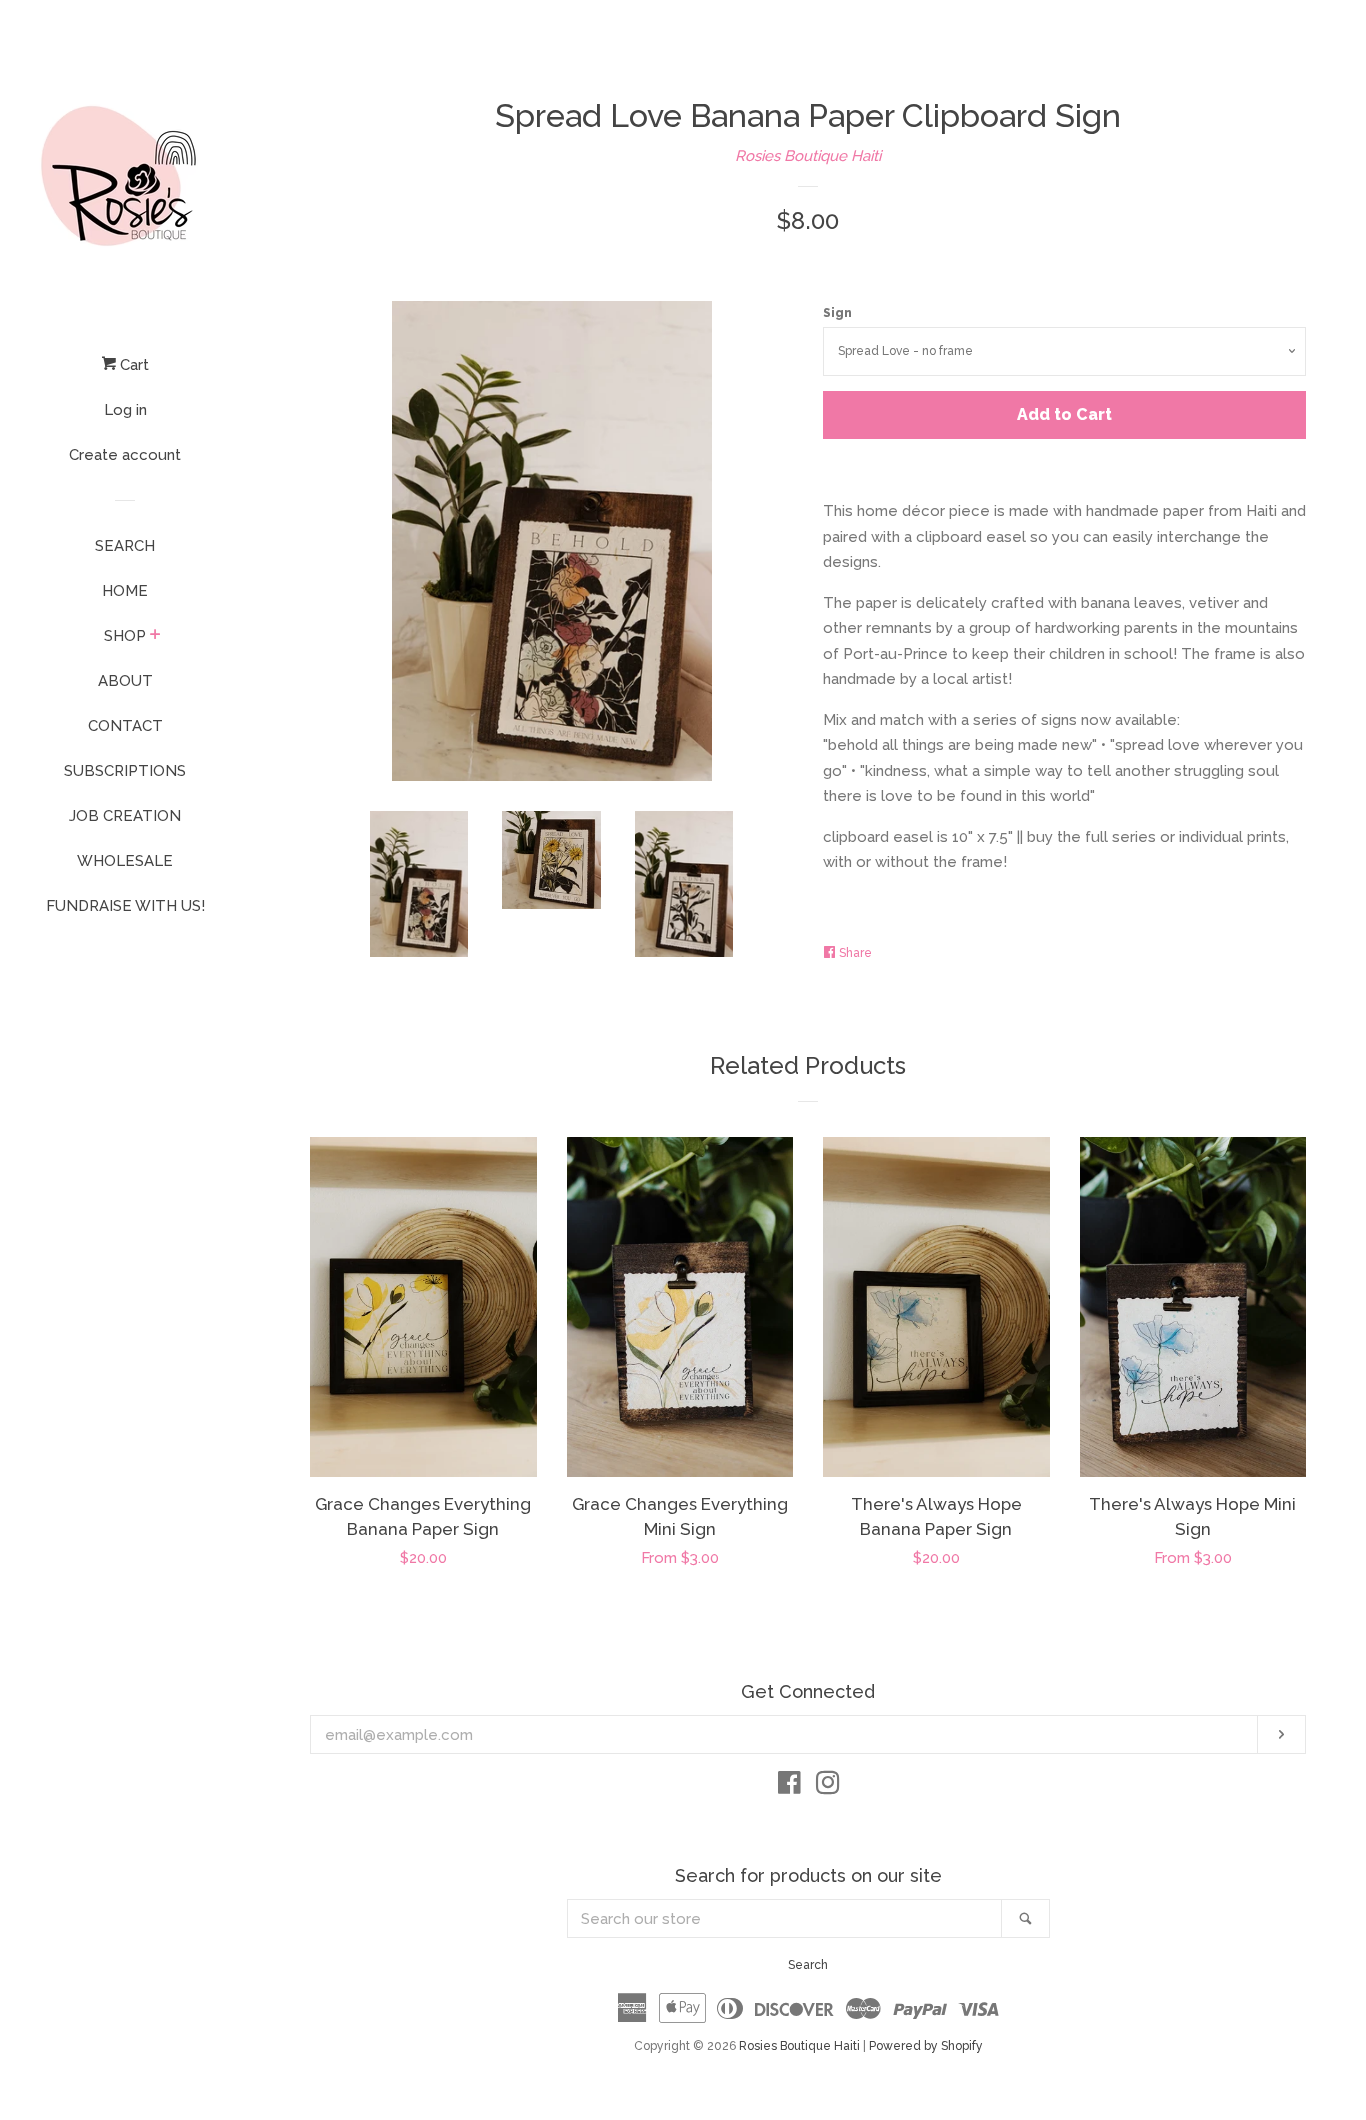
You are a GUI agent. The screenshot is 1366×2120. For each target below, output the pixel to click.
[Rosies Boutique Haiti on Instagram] (828, 1787)
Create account (125, 455)
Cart (132, 365)
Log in (125, 410)
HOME (125, 591)
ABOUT (125, 681)
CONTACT (125, 726)
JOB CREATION (125, 816)
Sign (837, 313)
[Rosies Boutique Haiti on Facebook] (789, 1787)
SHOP (125, 636)
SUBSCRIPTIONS (125, 771)
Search (808, 1965)
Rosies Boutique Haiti (808, 156)
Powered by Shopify (926, 2046)
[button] (1311, 2065)
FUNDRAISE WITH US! (125, 906)
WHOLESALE (125, 861)
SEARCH (125, 546)
